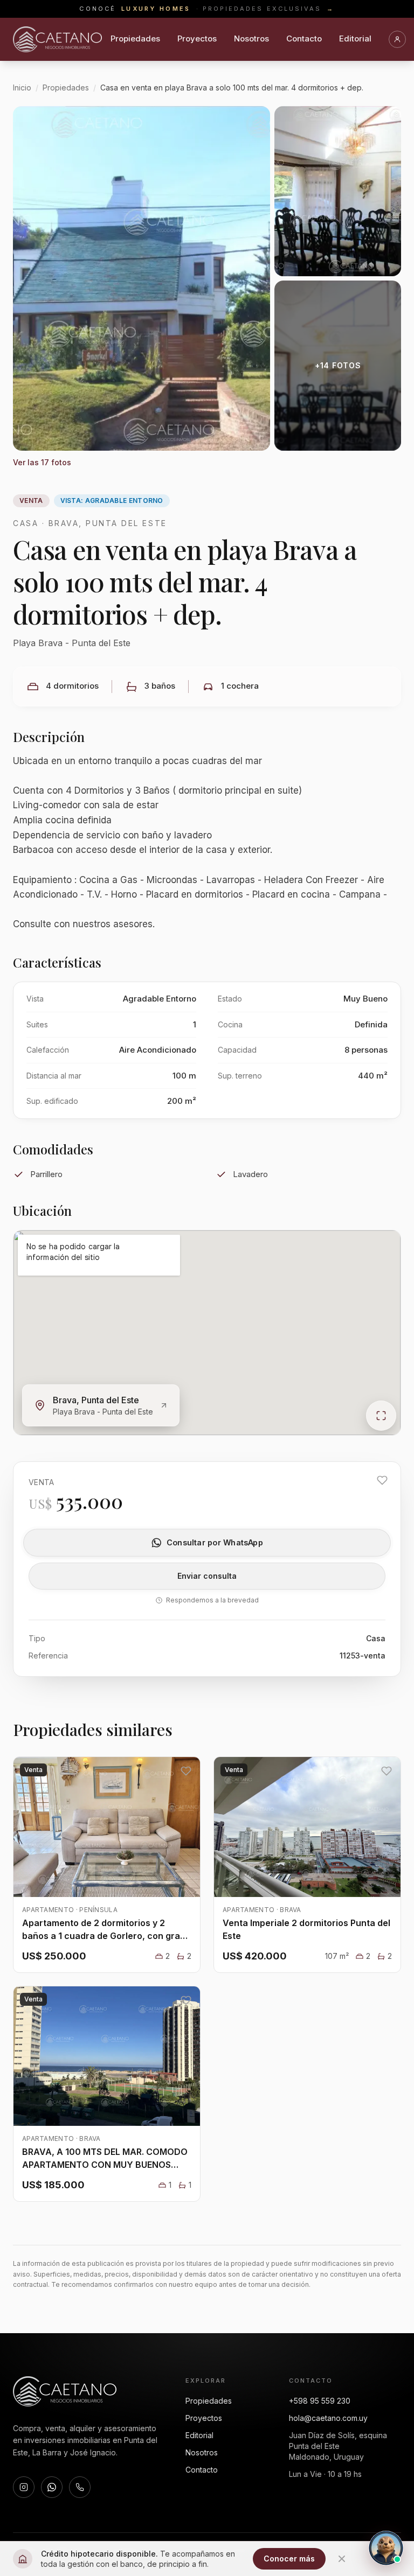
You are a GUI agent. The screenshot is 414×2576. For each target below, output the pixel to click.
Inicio (22, 87)
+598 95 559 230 (320, 2401)
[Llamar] (80, 2487)
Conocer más (289, 2558)
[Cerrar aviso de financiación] (342, 2559)
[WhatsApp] (52, 2487)
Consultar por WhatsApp (215, 1542)
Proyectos (197, 38)
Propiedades (135, 38)
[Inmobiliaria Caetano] (57, 39)
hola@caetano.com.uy (328, 2418)
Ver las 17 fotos (42, 462)
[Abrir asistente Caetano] (386, 2548)
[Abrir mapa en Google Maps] (381, 1416)
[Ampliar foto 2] (338, 191)
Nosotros (251, 38)
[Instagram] (24, 2487)
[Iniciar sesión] (397, 39)
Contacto (304, 38)
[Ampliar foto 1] (142, 278)
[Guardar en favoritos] (382, 1480)
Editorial (355, 38)
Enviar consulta (207, 1576)
